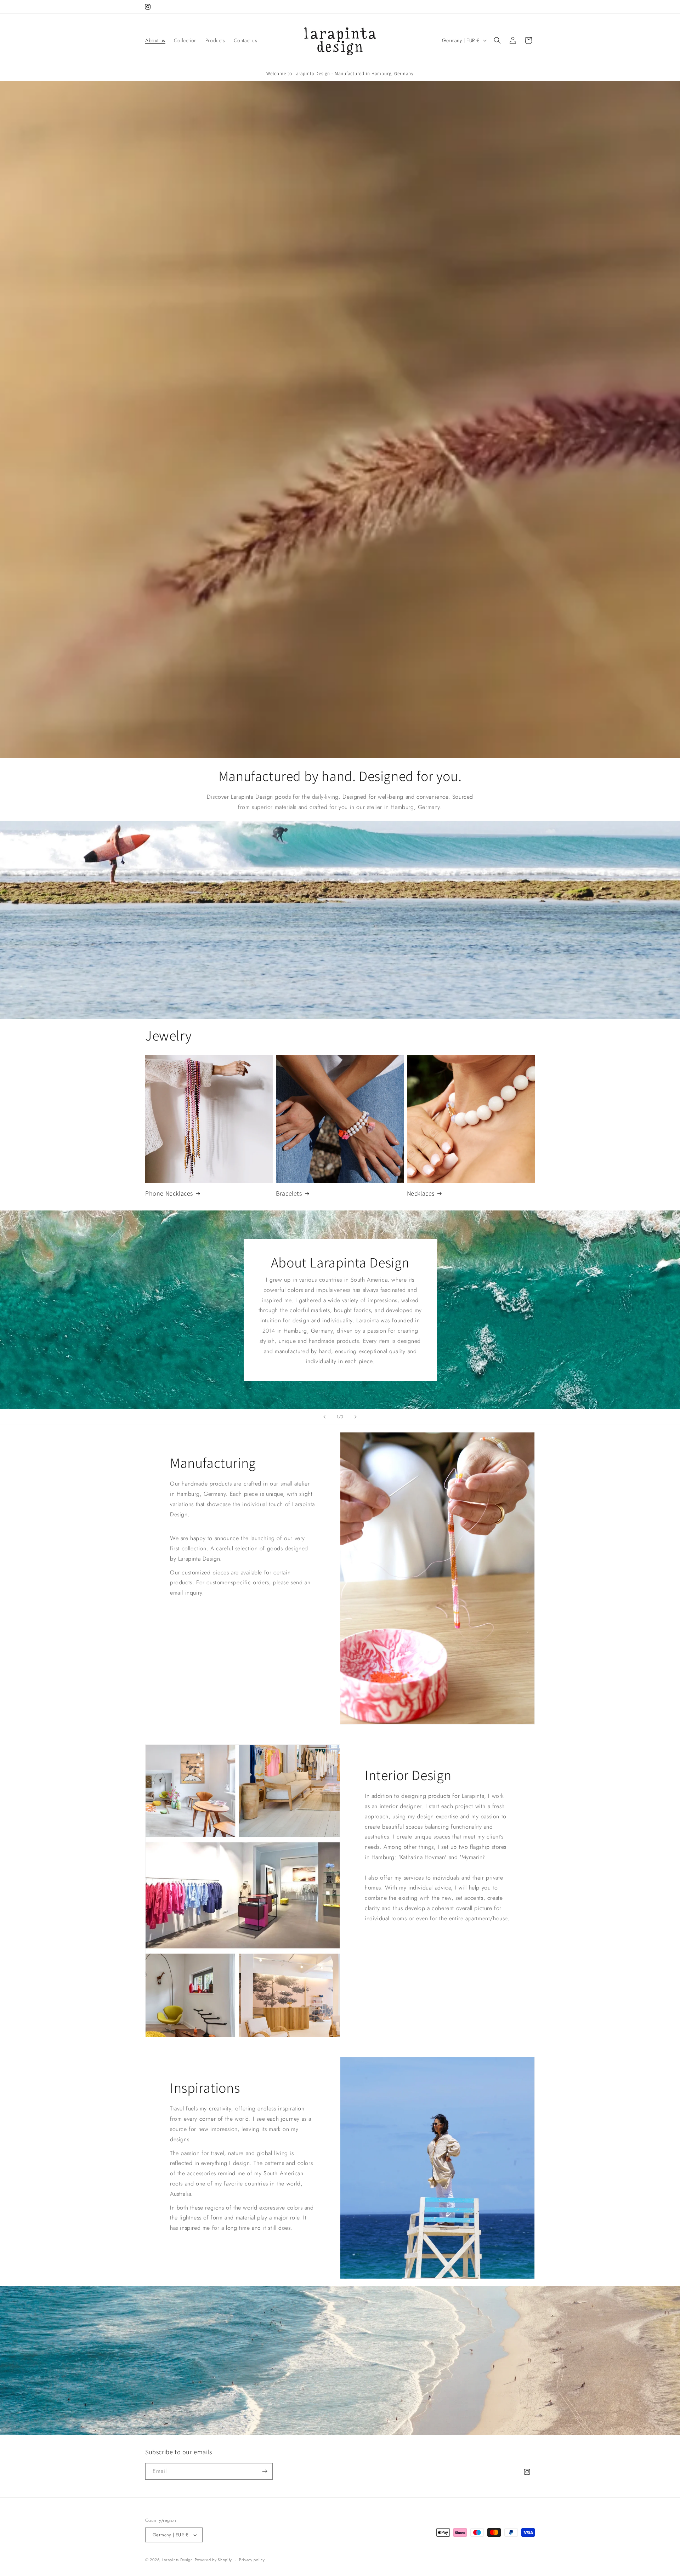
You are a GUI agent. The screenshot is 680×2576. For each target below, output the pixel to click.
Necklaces (421, 1193)
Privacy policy (252, 2560)
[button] (497, 40)
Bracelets (289, 1193)
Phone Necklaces (169, 1193)
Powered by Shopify (214, 2560)
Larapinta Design (178, 2560)
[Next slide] (356, 1417)
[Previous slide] (324, 1417)
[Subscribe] (265, 2471)
